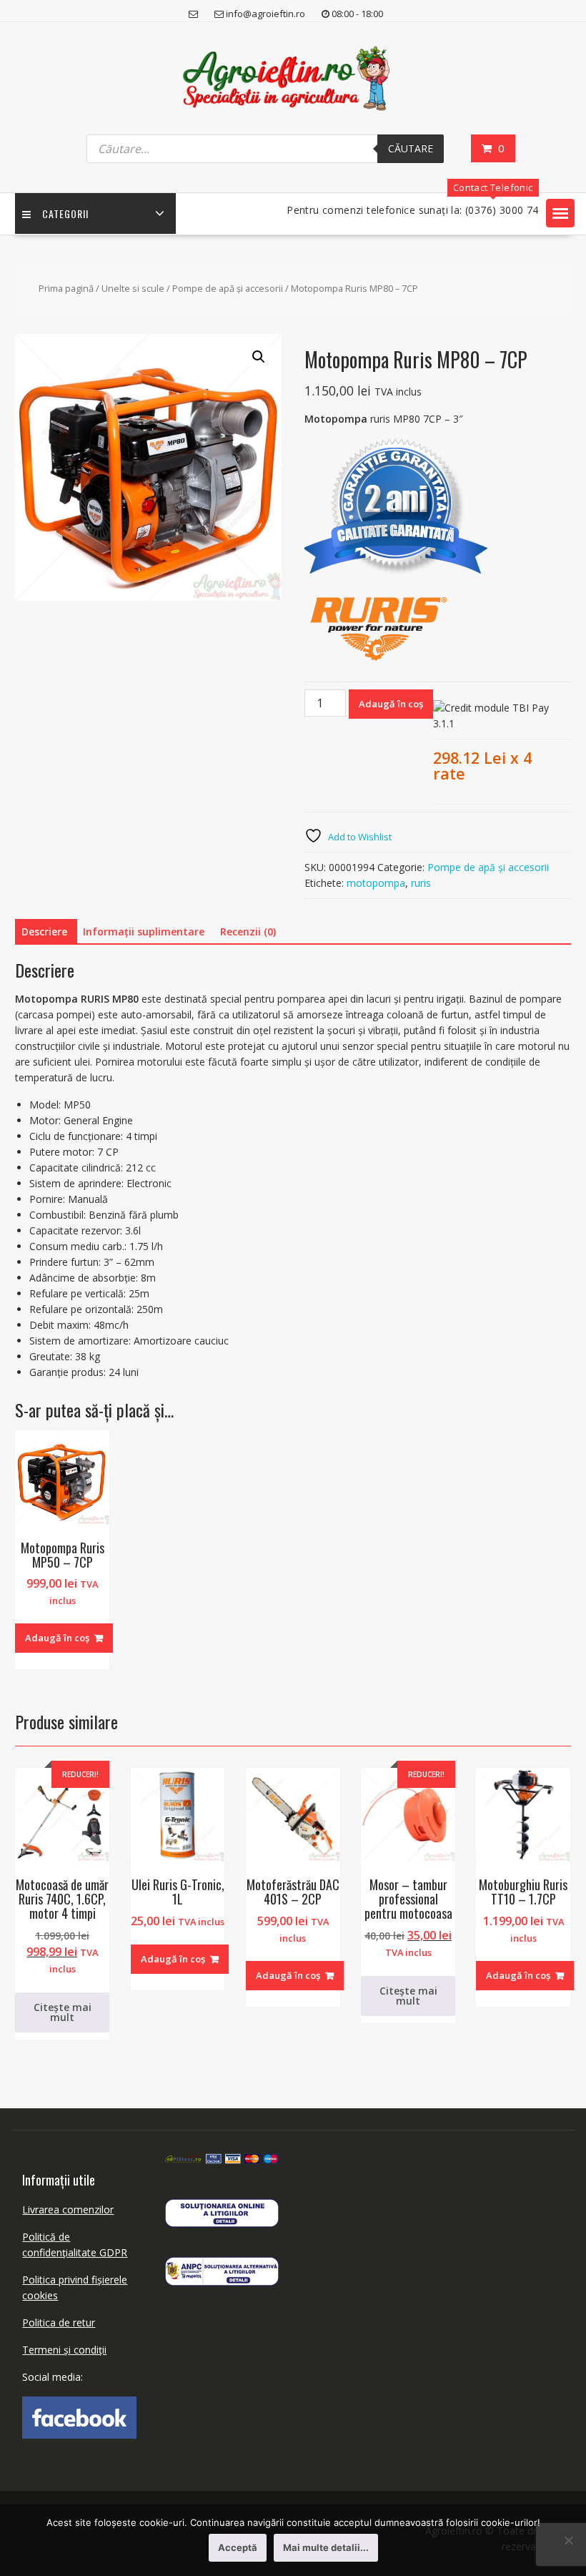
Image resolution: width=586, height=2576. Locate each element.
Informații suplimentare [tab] (144, 931)
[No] (568, 2540)
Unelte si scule (133, 288)
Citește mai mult (63, 2012)
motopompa (376, 883)
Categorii (65, 213)
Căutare (411, 148)
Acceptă (238, 2547)
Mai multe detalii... (326, 2547)
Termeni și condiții (64, 2350)
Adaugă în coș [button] (57, 1638)
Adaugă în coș (391, 704)
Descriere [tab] (44, 931)
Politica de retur (59, 2322)
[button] (560, 213)
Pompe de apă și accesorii (228, 288)
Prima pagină (66, 288)
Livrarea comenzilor (68, 2209)
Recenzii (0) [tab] (248, 931)
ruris (421, 883)
